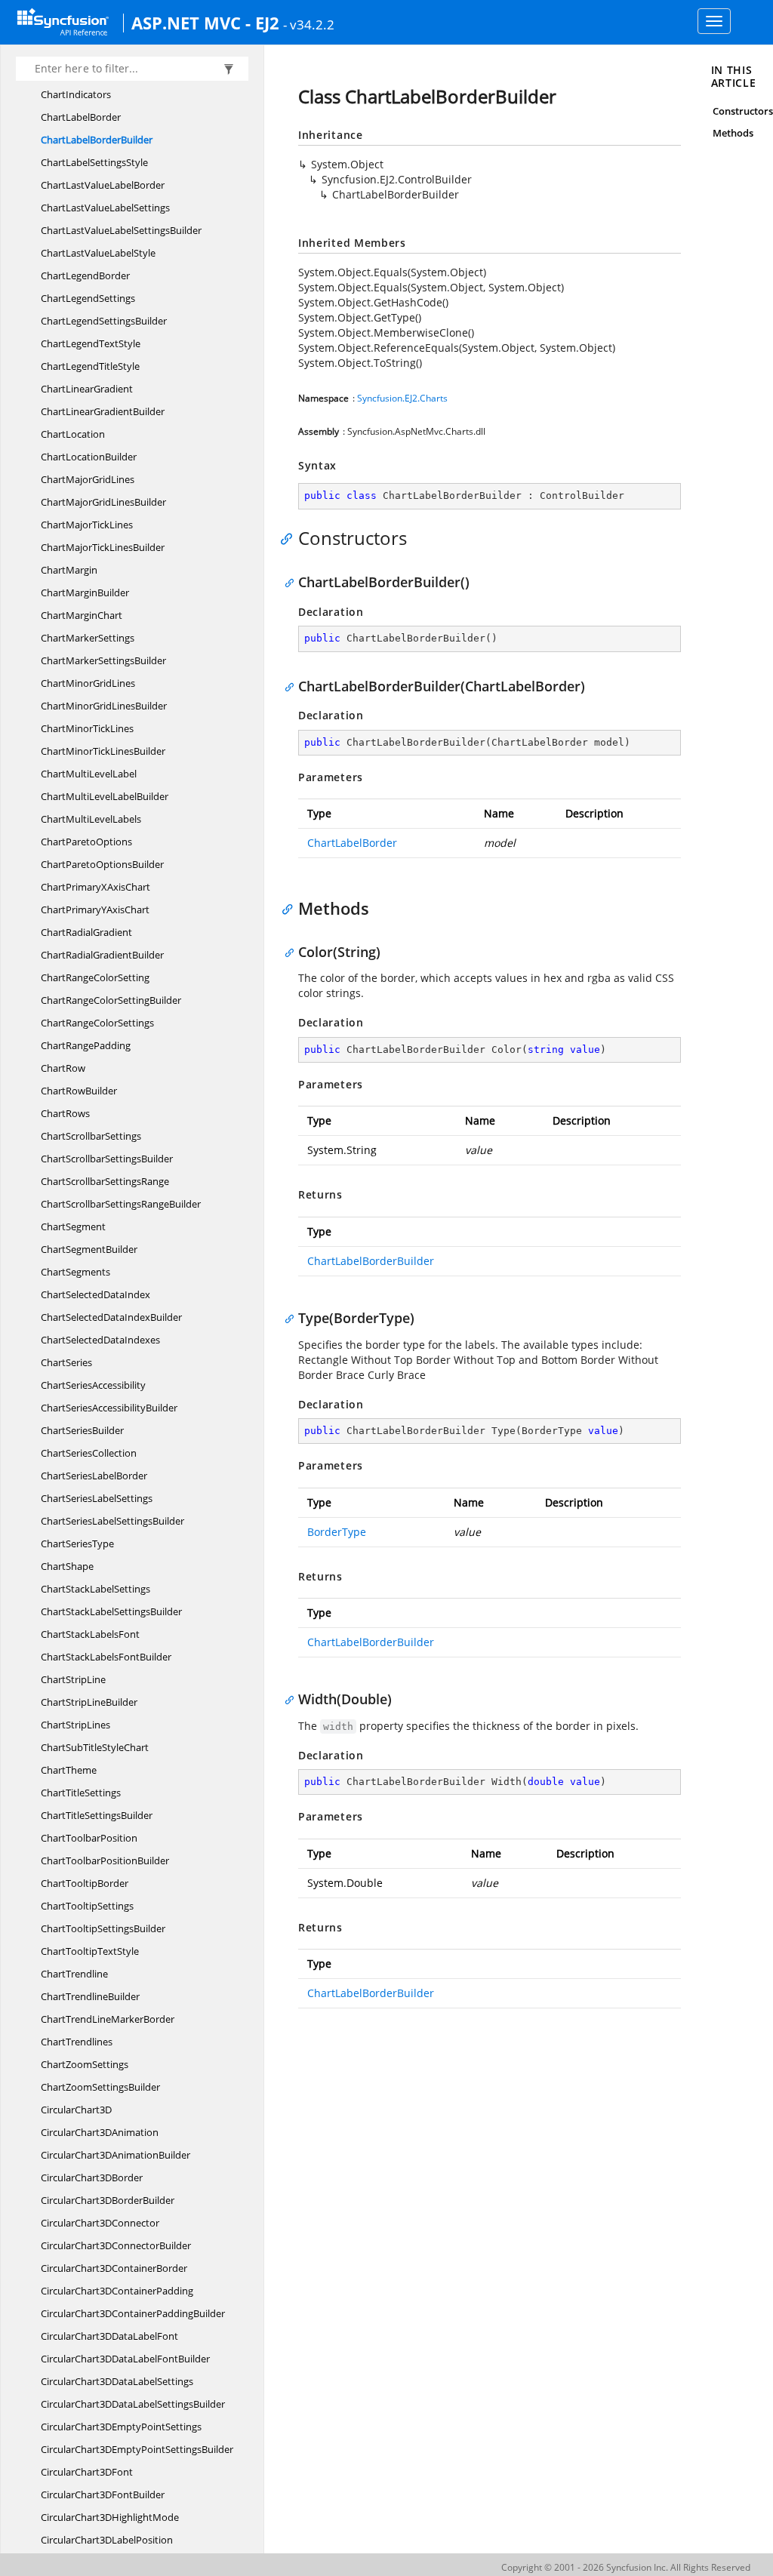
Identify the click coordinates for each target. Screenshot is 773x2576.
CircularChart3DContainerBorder (114, 2268)
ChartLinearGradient (87, 389)
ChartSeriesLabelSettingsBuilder (112, 1521)
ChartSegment (73, 1226)
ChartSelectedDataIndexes (100, 1340)
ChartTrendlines (77, 2042)
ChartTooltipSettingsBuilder (103, 1928)
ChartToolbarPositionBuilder (105, 1860)
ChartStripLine (73, 1679)
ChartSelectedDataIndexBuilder (111, 1317)
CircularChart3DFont (87, 2472)
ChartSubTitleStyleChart (95, 1747)
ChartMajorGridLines (88, 479)
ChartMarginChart (82, 615)
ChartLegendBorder (85, 275)
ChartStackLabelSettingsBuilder (111, 1611)
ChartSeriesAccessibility (93, 1385)
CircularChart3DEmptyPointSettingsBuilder (137, 2449)
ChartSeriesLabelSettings (97, 1498)
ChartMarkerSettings (88, 638)
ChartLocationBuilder (89, 457)
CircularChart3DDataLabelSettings (117, 2381)
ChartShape (67, 1566)
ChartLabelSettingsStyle (94, 162)
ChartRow (63, 1068)
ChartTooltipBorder (85, 1883)
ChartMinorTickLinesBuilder (103, 751)
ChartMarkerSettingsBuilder (103, 660)
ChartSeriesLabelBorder (94, 1476)
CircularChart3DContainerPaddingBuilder (133, 2313)
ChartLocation (73, 434)
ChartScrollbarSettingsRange (105, 1181)
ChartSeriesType (77, 1543)
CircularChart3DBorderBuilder (108, 2200)
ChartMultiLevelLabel (89, 774)
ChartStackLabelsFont (90, 1634)
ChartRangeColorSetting (95, 977)
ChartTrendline (74, 1974)
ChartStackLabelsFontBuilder (106, 1657)
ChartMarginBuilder (85, 592)
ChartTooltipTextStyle (90, 1951)
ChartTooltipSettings (87, 1906)
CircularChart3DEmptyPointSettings (121, 2427)
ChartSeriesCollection (89, 1453)
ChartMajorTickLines (87, 525)
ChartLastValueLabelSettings (105, 208)
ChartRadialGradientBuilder (102, 955)
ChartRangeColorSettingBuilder (111, 1000)
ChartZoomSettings (85, 2064)
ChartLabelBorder (81, 117)
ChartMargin (69, 570)
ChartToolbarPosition (89, 1838)
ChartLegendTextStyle (91, 343)
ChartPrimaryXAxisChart (95, 887)
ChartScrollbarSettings (91, 1136)
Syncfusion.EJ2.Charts (402, 398)
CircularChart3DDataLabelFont (109, 2336)
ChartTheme (69, 1770)
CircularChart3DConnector (100, 2223)
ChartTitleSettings (81, 1793)
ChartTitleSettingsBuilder (97, 1815)
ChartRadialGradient (86, 932)
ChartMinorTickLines (87, 728)
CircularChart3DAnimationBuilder (115, 2155)
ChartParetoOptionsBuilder (102, 864)
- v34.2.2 (309, 24)
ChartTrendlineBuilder (90, 1996)
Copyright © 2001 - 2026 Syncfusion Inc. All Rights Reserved (626, 2567)
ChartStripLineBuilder (89, 1702)
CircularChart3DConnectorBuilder (116, 2245)
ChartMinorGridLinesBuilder (104, 706)
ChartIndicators (76, 94)
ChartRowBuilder (79, 1091)
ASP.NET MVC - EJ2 (205, 23)
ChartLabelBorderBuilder (97, 140)
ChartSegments (75, 1272)
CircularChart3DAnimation (100, 2132)
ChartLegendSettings (88, 298)
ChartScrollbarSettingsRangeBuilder (121, 1204)
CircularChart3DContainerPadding (117, 2291)
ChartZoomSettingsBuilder (100, 2087)
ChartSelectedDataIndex (95, 1294)
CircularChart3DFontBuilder (103, 2494)
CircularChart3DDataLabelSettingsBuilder (133, 2404)
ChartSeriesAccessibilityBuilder (109, 1408)
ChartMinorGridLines (88, 683)
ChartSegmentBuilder (89, 1249)
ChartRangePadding (86, 1045)
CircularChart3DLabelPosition (107, 2540)
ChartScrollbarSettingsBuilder (107, 1159)
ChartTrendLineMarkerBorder (108, 2019)
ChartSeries (66, 1362)
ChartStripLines (75, 1725)
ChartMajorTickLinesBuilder (103, 547)
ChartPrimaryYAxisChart (95, 909)
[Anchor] (290, 538)
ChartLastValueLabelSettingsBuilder (121, 230)
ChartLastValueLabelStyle (98, 253)
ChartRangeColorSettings (97, 1023)
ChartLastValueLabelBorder (103, 185)
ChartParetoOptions (86, 842)
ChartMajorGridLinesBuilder (103, 502)
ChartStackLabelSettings (95, 1589)
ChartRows (65, 1113)
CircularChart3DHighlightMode (110, 2517)
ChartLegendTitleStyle (90, 366)
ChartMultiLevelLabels (91, 819)
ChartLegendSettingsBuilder (104, 321)
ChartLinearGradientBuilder (103, 411)
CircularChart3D (76, 2110)
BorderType (337, 1532)
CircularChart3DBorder (92, 2177)
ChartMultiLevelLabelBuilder (105, 796)
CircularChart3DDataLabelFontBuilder (125, 2359)
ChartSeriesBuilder (82, 1430)
